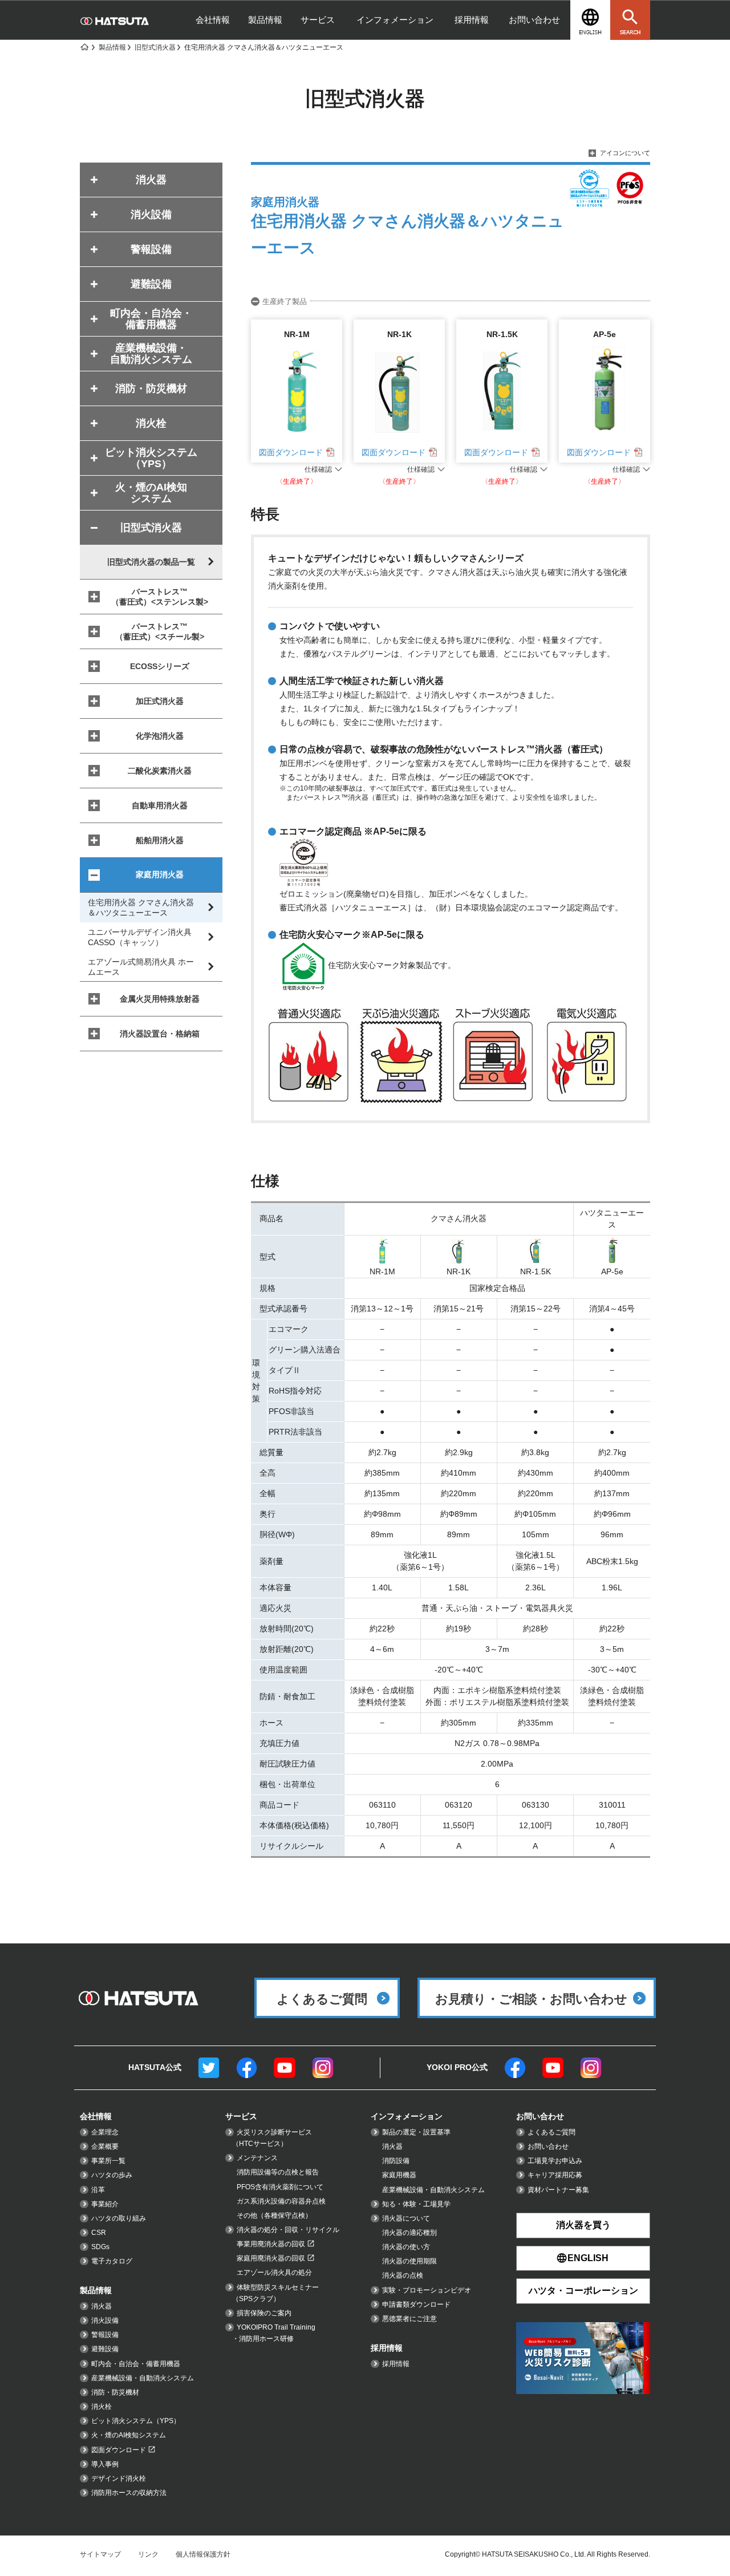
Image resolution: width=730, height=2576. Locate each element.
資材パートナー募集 (558, 2190)
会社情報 (213, 20)
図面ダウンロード (291, 452)
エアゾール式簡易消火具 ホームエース (141, 967)
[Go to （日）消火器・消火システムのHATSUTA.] (84, 47)
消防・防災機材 (115, 2392)
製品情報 (265, 20)
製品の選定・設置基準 (416, 2132)
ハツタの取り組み (119, 2218)
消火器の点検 (403, 2275)
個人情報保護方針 (203, 2554)
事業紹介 (105, 2204)
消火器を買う (583, 2225)
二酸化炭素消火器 (160, 771)
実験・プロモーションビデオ (427, 2290)
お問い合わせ (534, 20)
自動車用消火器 (160, 805)
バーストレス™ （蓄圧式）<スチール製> (160, 631)
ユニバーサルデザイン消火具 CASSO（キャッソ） (140, 937)
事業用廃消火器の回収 (271, 2244)
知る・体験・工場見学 (416, 2204)
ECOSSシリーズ (160, 666)
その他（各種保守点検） (274, 2215)
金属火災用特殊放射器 (160, 999)
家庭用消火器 (160, 874)
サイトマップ (100, 2554)
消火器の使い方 (406, 2247)
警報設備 (105, 2335)
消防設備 (396, 2161)
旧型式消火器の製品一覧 (151, 562)
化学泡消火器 (160, 736)
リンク (148, 2554)
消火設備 (105, 2320)
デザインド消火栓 (119, 2478)
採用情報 (472, 20)
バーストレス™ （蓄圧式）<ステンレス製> (160, 597)
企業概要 (105, 2146)
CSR (99, 2233)
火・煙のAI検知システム (129, 2435)
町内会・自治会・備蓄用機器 (136, 2364)
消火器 (102, 2306)
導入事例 (105, 2464)
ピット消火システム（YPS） (136, 2421)
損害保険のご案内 (264, 2313)
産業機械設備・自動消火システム (143, 2378)
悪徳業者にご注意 (409, 2319)
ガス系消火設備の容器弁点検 (281, 2201)
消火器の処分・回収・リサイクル (288, 2230)
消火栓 (102, 2407)
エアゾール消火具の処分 (274, 2273)
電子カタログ (112, 2261)
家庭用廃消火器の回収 (271, 2258)
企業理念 (105, 2132)
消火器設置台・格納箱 (160, 1034)
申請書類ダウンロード (416, 2304)
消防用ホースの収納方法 (129, 2493)
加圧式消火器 (160, 701)
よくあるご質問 (551, 2132)
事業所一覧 (108, 2161)
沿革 (98, 2190)
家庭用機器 (399, 2175)
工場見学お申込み (555, 2161)
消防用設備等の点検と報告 (278, 2172)
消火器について (406, 2218)
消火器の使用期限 (409, 2261)
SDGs (100, 2247)
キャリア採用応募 (555, 2175)
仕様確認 (318, 469)
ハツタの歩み (112, 2175)
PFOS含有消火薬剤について (280, 2187)
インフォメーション (395, 20)
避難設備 (105, 2349)
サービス (318, 20)
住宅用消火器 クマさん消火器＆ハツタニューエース (141, 908)
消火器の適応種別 (409, 2233)
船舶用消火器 (160, 840)
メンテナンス (257, 2158)
